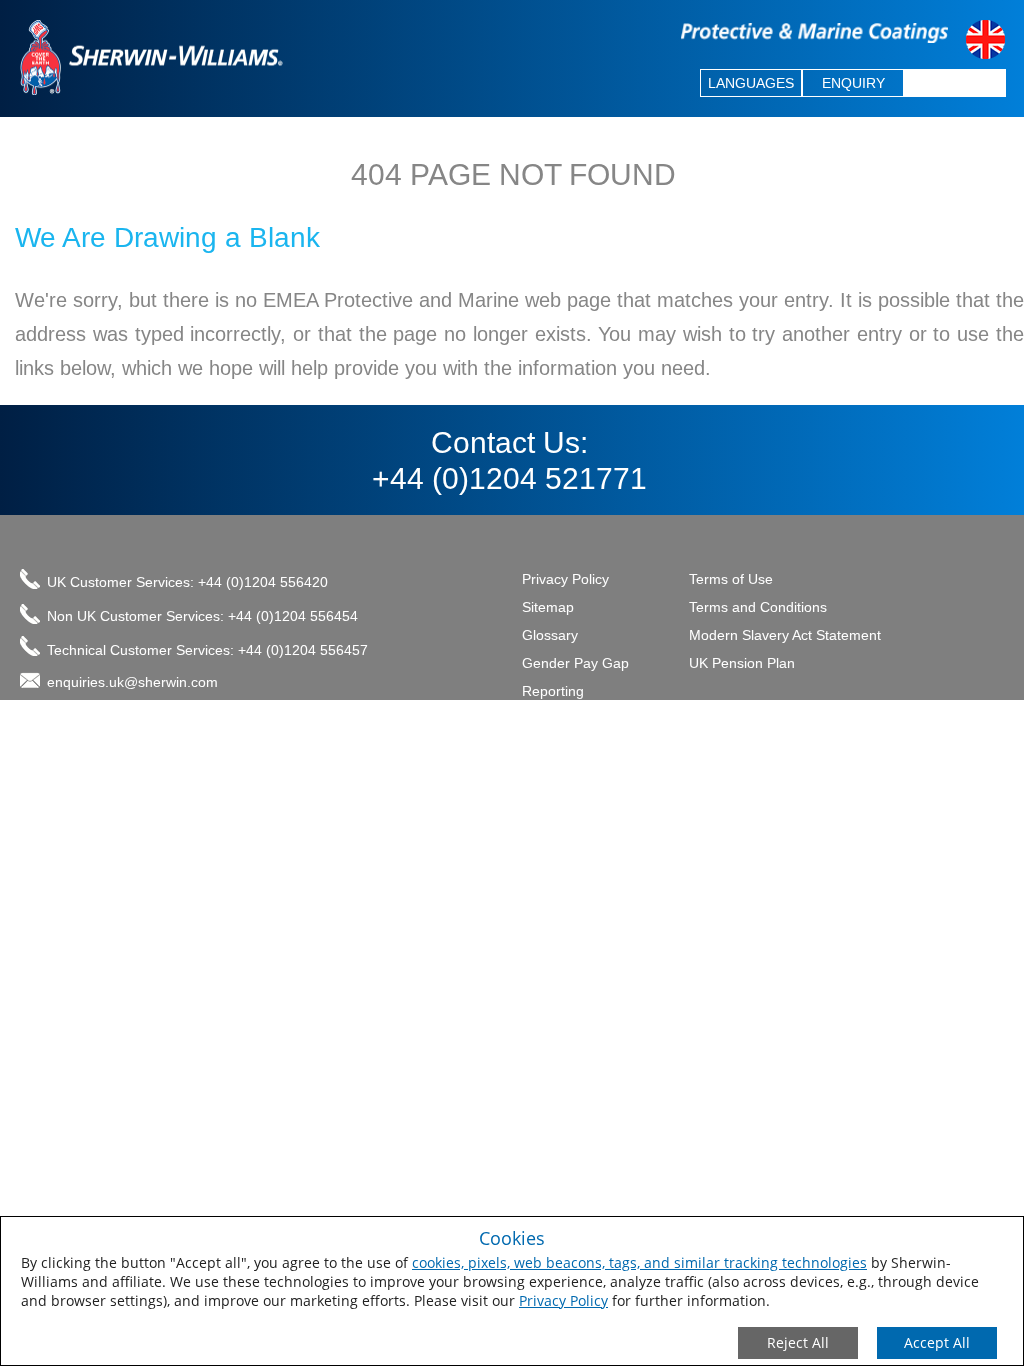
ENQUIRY (853, 83)
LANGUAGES (751, 83)
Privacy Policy (563, 1300)
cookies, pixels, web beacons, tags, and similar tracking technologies (639, 1262)
